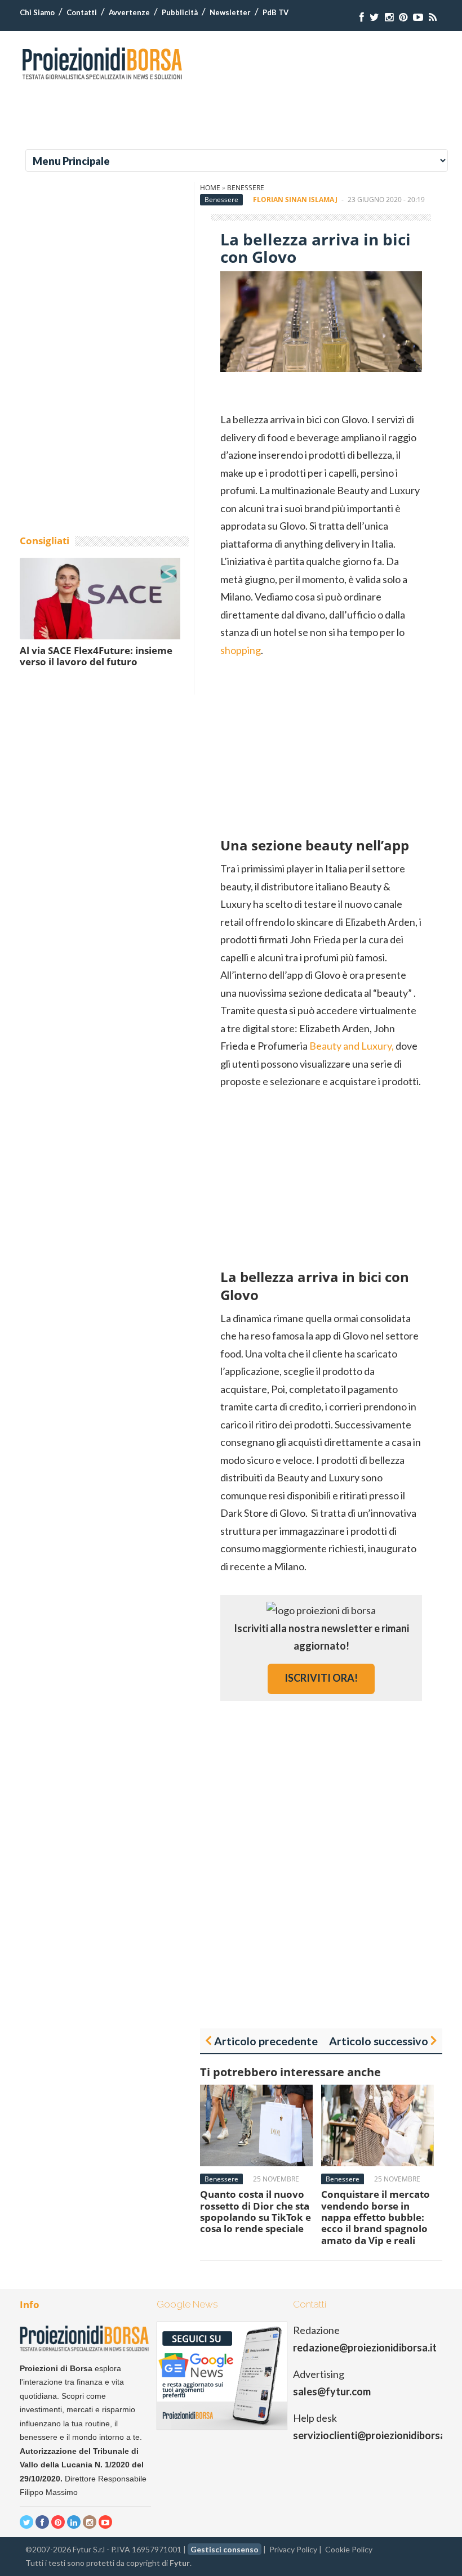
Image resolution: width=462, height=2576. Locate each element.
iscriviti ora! (321, 1678)
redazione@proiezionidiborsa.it (365, 2347)
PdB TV (276, 12)
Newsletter (230, 12)
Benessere (246, 188)
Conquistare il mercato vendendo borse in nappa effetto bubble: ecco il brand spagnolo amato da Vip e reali (376, 2217)
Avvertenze (129, 12)
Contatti (82, 12)
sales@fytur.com (332, 2391)
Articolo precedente (266, 2041)
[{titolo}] (362, 17)
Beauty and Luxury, (351, 1046)
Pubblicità (180, 12)
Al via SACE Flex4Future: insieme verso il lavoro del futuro (96, 656)
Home (210, 188)
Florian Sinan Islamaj (295, 200)
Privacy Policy (293, 2549)
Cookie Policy (349, 2549)
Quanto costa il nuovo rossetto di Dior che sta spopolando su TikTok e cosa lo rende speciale (256, 2211)
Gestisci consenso (225, 2549)
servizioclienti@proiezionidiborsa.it (374, 2435)
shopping (241, 650)
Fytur (180, 2563)
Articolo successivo (379, 2041)
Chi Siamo (37, 12)
